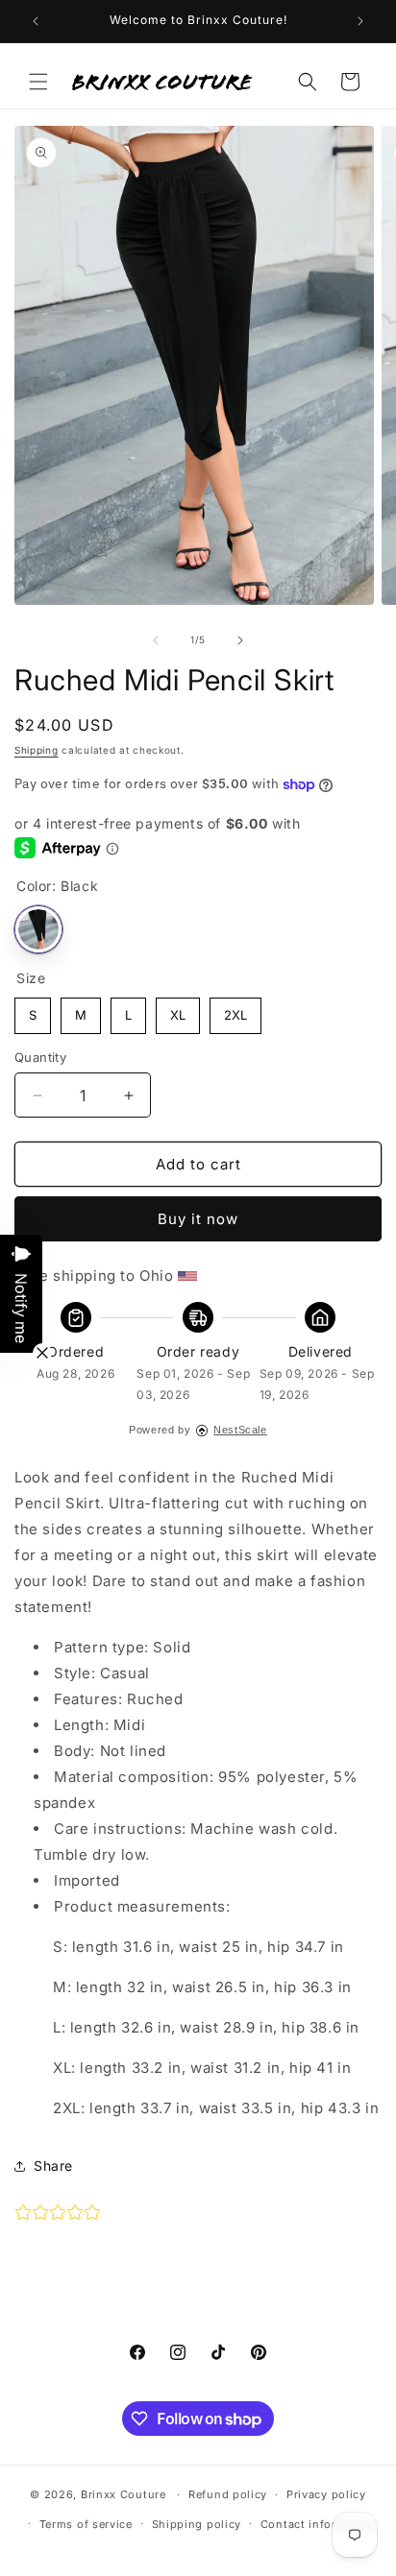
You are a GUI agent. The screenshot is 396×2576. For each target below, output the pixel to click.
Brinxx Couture (124, 2494)
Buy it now (198, 1219)
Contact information (318, 2524)
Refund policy (228, 2494)
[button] (38, 82)
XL (178, 1010)
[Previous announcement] (36, 21)
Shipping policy (197, 2524)
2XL (236, 1010)
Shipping (37, 750)
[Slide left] (156, 640)
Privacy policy (326, 2494)
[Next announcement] (360, 21)
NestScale (240, 1430)
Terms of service (86, 2524)
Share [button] (53, 2166)
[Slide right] (240, 640)
